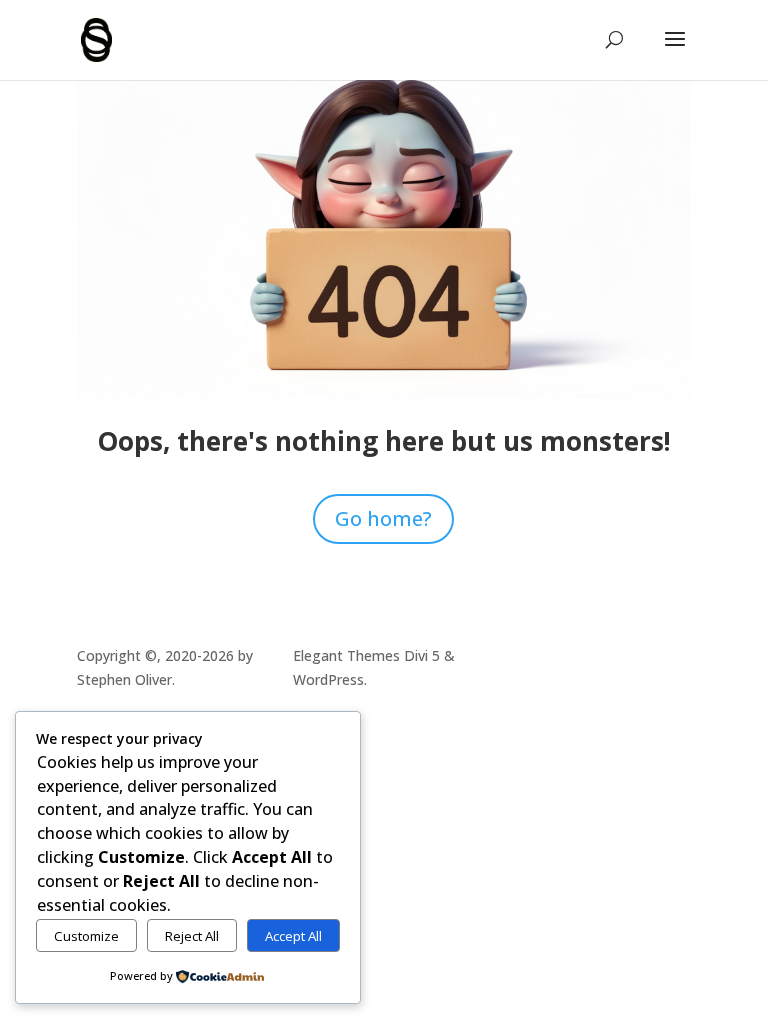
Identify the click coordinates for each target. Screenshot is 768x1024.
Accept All (293, 936)
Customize (86, 936)
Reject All (192, 936)
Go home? (383, 518)
